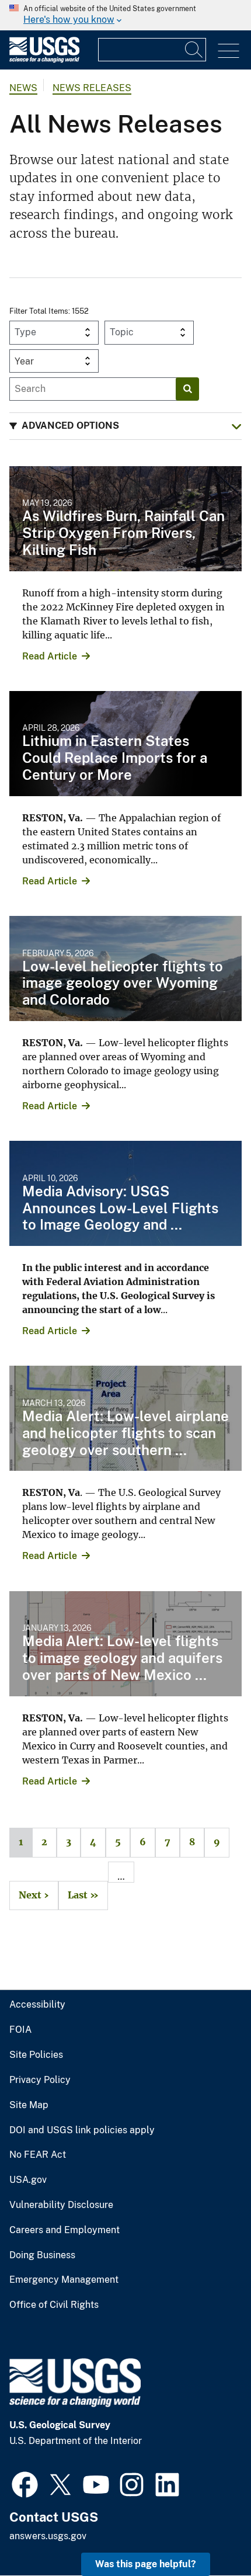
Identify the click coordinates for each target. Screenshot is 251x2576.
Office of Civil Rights (54, 2305)
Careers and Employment (65, 2230)
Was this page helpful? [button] (146, 2564)
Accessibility (37, 2005)
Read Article (50, 656)
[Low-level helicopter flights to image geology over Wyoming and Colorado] (125, 968)
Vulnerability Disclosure (61, 2205)
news (23, 88)
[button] (125, 426)
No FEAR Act (38, 2155)
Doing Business (42, 2255)
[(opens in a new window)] (25, 2483)
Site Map (29, 2105)
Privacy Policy (40, 2080)
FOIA (20, 2030)
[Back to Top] (209, 2534)
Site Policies (36, 2055)
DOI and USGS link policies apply (82, 2130)
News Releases (92, 88)
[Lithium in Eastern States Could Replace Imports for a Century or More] (125, 744)
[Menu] (229, 51)
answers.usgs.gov (48, 2536)
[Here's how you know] (125, 15)
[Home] (44, 60)
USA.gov (28, 2180)
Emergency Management (64, 2280)
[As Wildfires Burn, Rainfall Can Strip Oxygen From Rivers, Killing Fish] (125, 519)
